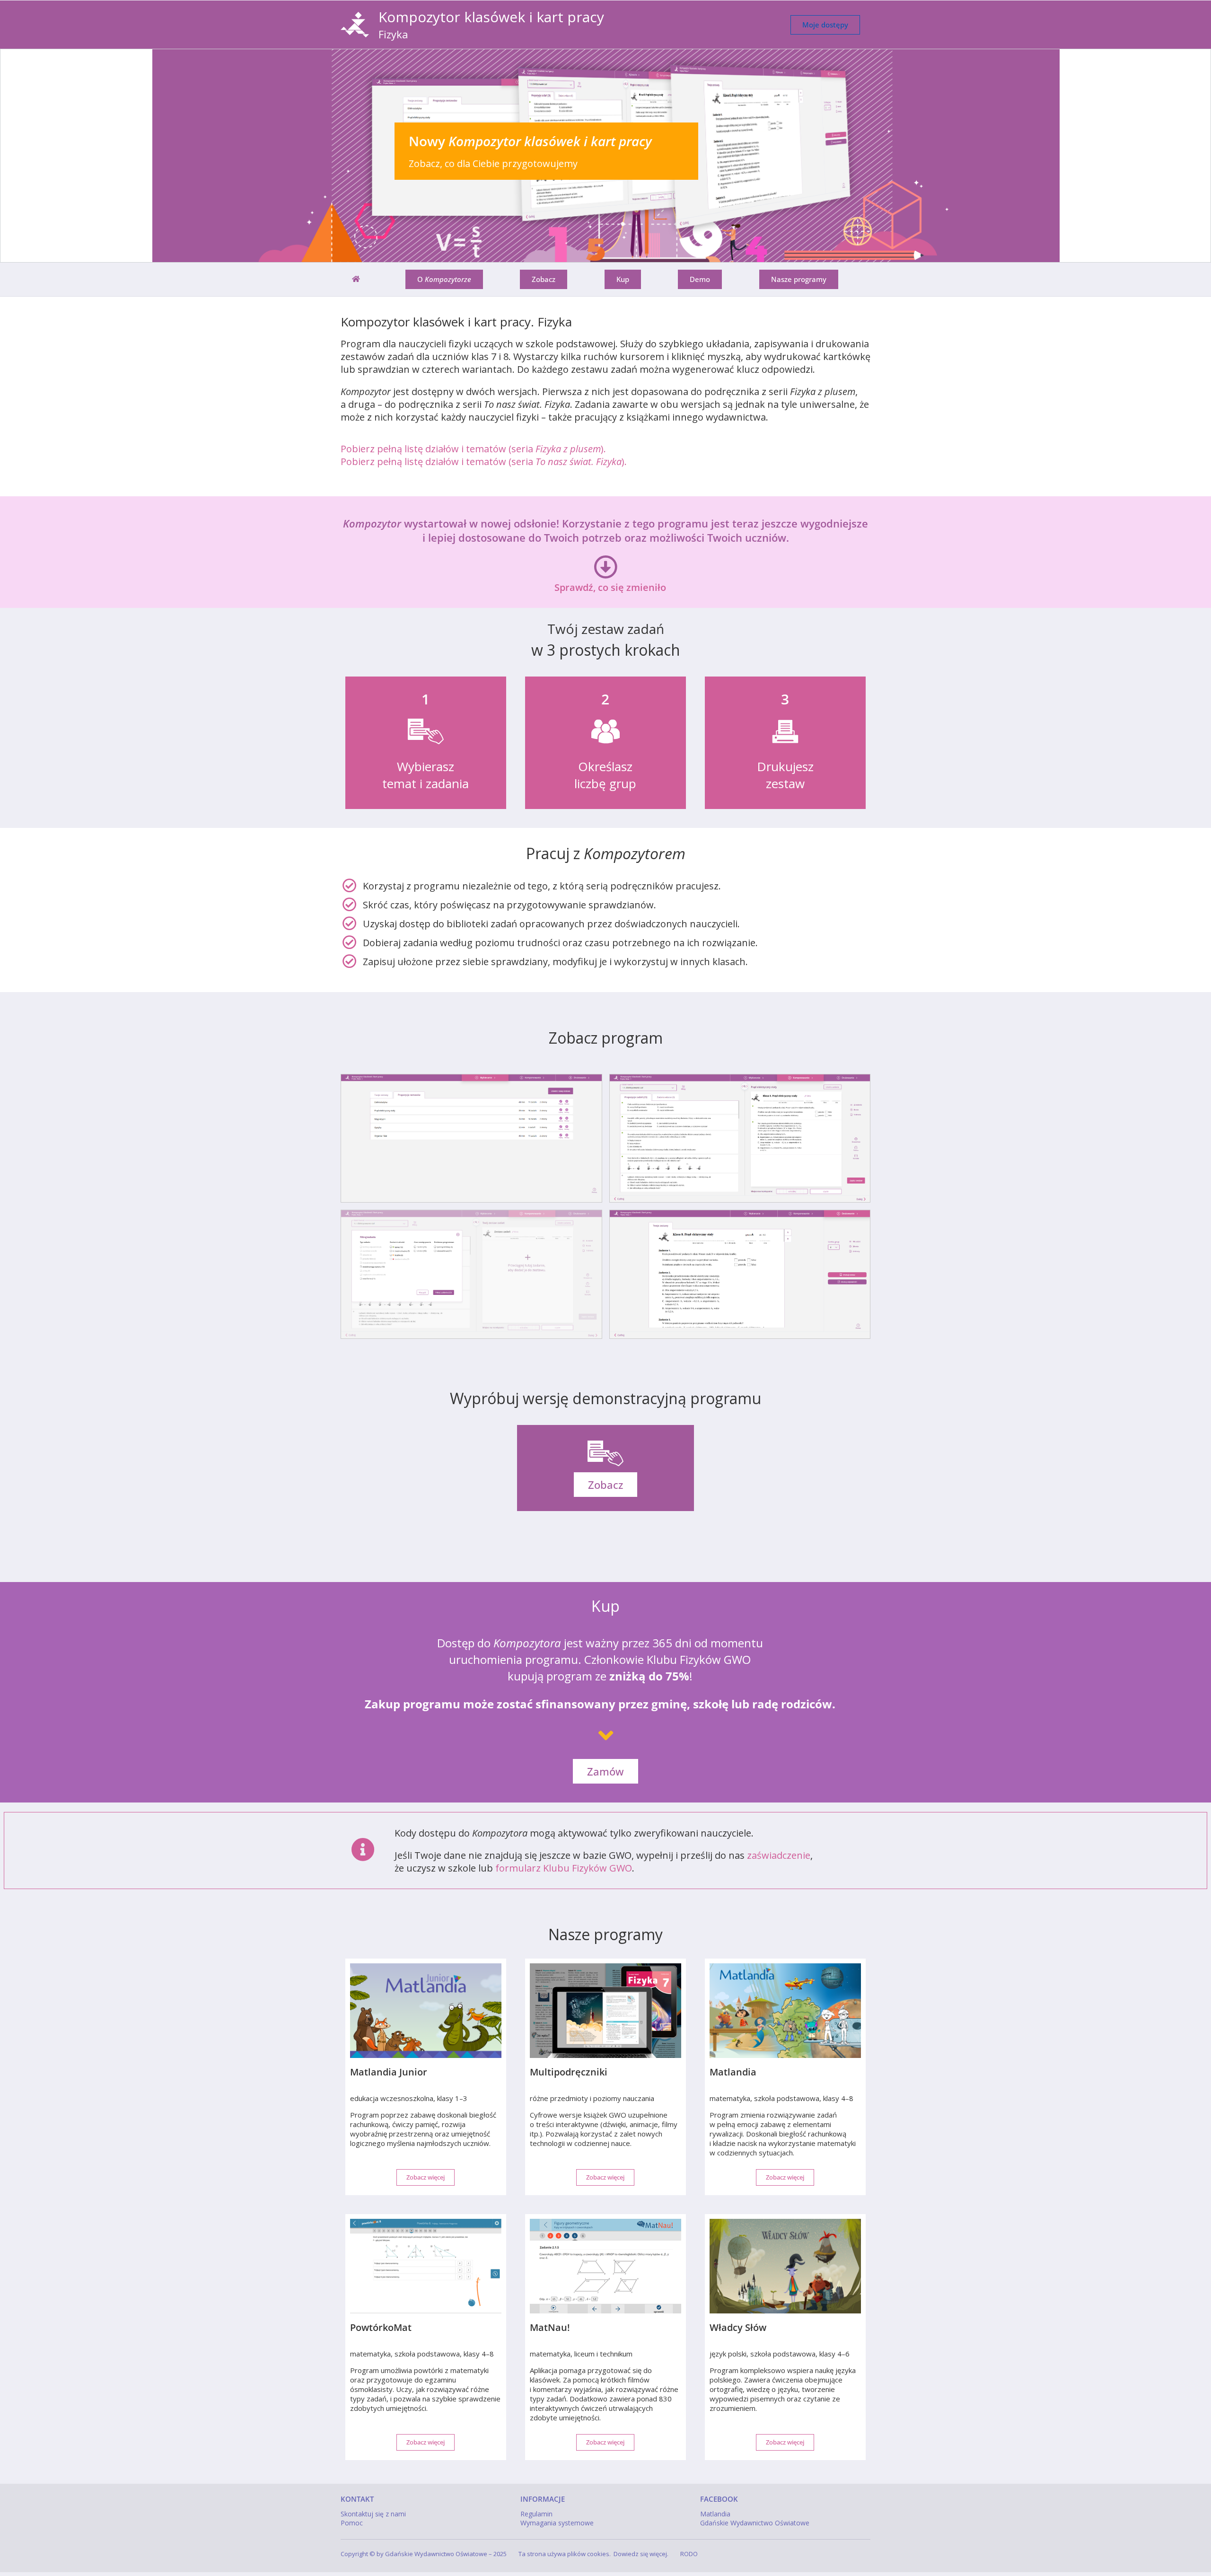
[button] (605, 156)
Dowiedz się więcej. (641, 2554)
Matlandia (715, 2514)
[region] (605, 156)
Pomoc (352, 2523)
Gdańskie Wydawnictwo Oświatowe (755, 2523)
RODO (689, 2554)
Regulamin (536, 2514)
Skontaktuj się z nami (373, 2514)
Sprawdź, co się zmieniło (610, 587)
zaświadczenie (779, 1855)
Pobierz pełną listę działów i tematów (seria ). (473, 449)
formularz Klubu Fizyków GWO (564, 1868)
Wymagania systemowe (557, 2523)
